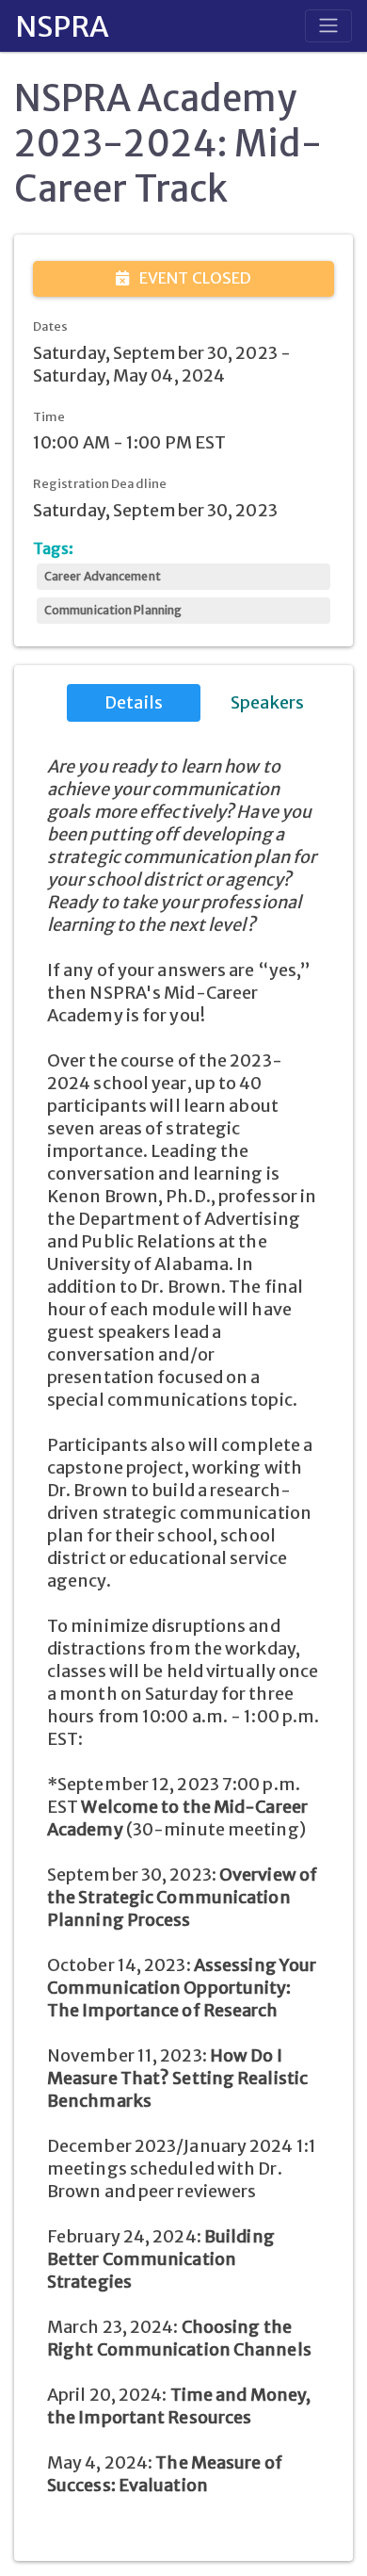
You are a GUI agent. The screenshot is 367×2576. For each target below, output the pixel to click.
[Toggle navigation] (328, 25)
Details (134, 702)
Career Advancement (103, 576)
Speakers (268, 702)
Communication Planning (113, 610)
